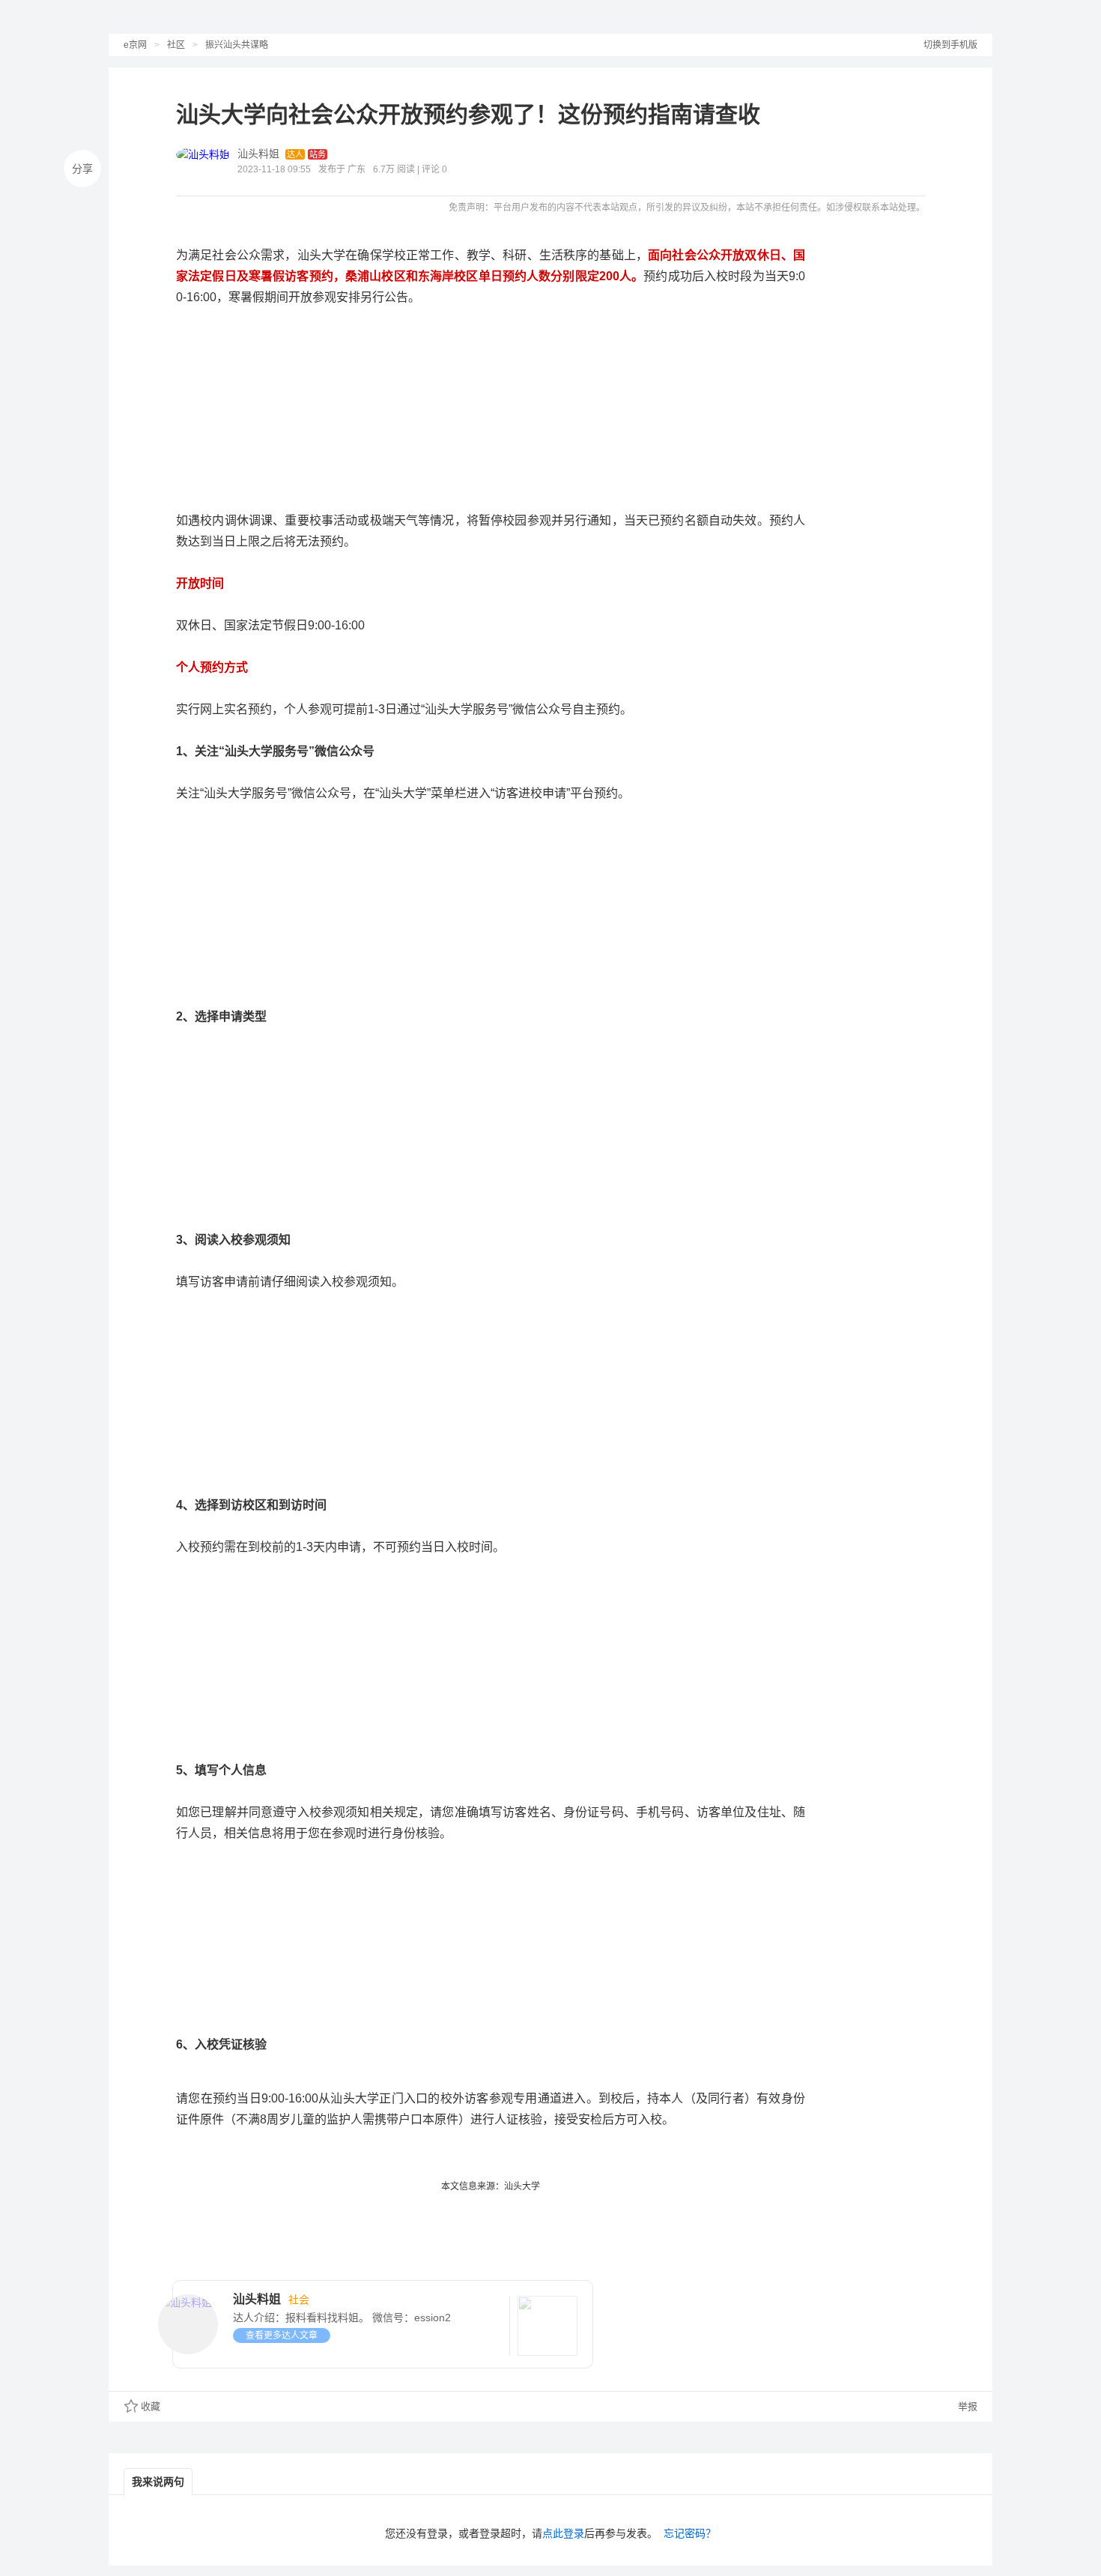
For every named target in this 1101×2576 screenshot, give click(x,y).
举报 (966, 2406)
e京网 (135, 45)
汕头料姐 (258, 154)
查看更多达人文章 (282, 2335)
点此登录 (563, 2533)
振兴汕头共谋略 (237, 45)
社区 (176, 45)
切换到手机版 (950, 45)
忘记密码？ (690, 2533)
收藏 (151, 2406)
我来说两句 (158, 2482)
